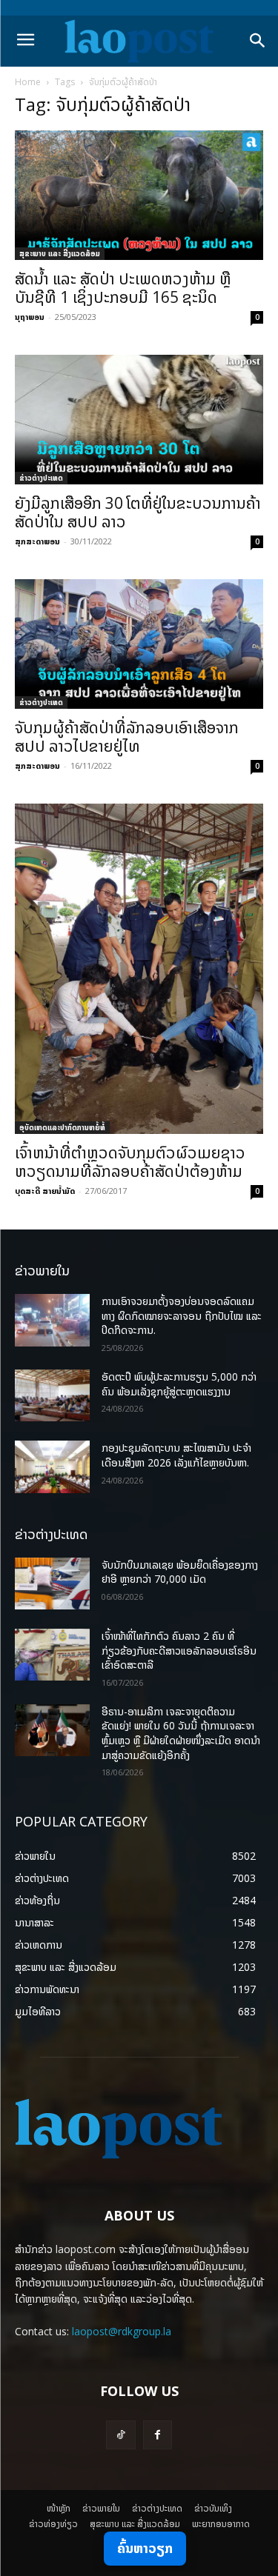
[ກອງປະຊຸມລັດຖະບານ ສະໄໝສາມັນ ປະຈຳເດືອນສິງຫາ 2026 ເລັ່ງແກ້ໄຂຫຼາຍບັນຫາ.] (52, 1466)
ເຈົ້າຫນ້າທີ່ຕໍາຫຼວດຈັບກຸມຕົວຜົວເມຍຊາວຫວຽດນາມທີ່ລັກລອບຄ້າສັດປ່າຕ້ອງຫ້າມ (130, 1162)
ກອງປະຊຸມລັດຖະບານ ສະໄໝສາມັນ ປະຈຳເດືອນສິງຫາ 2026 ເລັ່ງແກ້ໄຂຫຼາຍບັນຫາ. (176, 1455)
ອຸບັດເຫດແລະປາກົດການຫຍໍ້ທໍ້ (62, 1127)
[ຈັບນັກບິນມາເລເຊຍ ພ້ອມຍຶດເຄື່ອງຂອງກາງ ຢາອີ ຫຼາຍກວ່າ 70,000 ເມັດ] (52, 1584)
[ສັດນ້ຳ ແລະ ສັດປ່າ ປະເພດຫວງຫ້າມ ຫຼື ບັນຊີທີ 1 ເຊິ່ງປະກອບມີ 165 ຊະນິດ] (139, 195)
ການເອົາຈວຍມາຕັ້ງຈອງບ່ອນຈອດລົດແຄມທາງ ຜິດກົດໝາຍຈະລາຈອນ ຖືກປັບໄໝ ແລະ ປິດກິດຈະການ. (182, 1315)
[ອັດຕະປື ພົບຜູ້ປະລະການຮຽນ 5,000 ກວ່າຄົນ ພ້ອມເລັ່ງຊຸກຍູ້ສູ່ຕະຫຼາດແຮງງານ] (52, 1395)
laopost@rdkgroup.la (122, 2331)
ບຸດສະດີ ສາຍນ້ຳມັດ (45, 1191)
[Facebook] (158, 2435)
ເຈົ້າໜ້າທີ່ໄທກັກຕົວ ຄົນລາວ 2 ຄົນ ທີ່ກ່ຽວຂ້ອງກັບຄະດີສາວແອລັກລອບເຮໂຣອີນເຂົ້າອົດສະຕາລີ (179, 1650)
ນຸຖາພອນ (30, 317)
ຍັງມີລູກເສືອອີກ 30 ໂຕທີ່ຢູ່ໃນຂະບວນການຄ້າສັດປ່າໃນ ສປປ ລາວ (138, 512)
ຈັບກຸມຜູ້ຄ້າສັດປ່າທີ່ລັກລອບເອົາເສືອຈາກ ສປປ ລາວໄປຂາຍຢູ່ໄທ (127, 737)
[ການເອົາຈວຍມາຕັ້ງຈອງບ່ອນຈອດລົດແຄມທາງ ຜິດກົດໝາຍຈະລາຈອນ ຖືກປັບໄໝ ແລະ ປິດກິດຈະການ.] (52, 1320)
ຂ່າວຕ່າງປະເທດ (41, 478)
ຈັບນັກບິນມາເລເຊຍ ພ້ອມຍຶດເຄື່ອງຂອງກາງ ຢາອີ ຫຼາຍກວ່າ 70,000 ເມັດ (180, 1572)
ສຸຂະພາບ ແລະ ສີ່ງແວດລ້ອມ (60, 253)
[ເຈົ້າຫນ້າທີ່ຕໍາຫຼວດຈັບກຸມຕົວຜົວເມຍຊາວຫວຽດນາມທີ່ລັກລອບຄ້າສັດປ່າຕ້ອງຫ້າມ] (139, 969)
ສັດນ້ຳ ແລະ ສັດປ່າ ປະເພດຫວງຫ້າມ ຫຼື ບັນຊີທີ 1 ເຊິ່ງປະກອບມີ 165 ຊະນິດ (123, 288)
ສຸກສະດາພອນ (37, 541)
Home (28, 82)
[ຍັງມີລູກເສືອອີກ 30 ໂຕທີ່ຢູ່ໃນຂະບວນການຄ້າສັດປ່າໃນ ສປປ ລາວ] (139, 420)
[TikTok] (120, 2435)
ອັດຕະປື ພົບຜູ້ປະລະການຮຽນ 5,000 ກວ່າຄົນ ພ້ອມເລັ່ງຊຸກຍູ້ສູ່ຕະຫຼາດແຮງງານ (179, 1384)
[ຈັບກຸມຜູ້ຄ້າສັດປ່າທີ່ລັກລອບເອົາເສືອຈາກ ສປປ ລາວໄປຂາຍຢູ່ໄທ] (139, 644)
